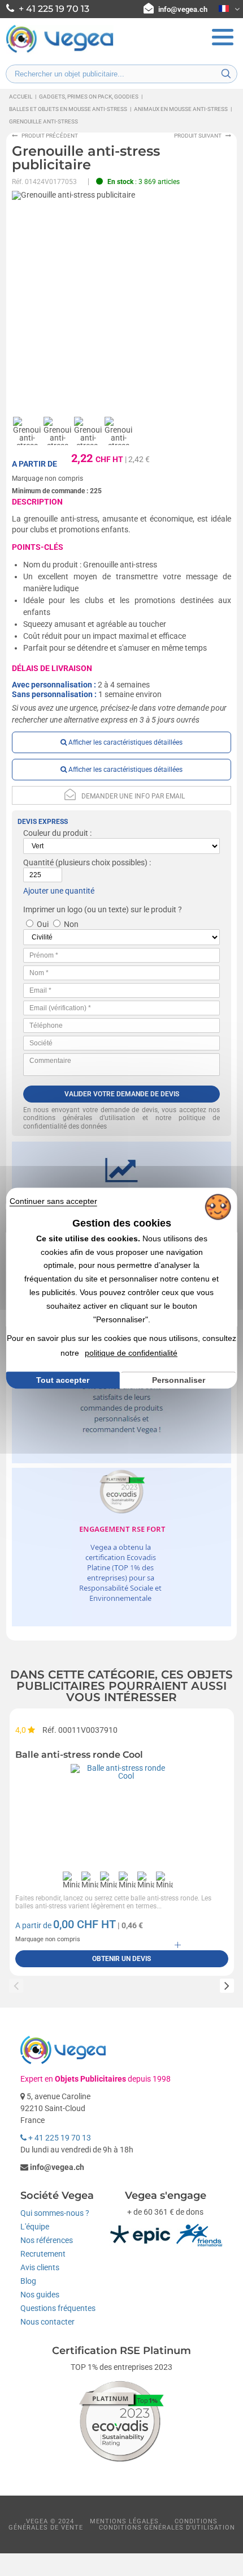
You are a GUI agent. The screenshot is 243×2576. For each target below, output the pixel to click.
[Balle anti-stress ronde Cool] (122, 1815)
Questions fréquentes (58, 2308)
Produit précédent (50, 136)
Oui (43, 924)
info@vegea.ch (183, 9)
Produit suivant (198, 136)
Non (71, 924)
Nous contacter (47, 2322)
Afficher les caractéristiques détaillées (125, 742)
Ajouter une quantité (59, 891)
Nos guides (40, 2295)
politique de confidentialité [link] (131, 1353)
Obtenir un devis (121, 1959)
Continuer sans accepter (53, 1201)
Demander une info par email (133, 796)
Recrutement (43, 2254)
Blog (28, 2281)
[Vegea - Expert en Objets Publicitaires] (60, 52)
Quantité (38, 862)
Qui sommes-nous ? (55, 2213)
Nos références (47, 2240)
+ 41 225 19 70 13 (59, 2138)
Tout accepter (63, 1380)
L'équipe (35, 2227)
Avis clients (40, 2267)
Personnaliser (179, 1380)
